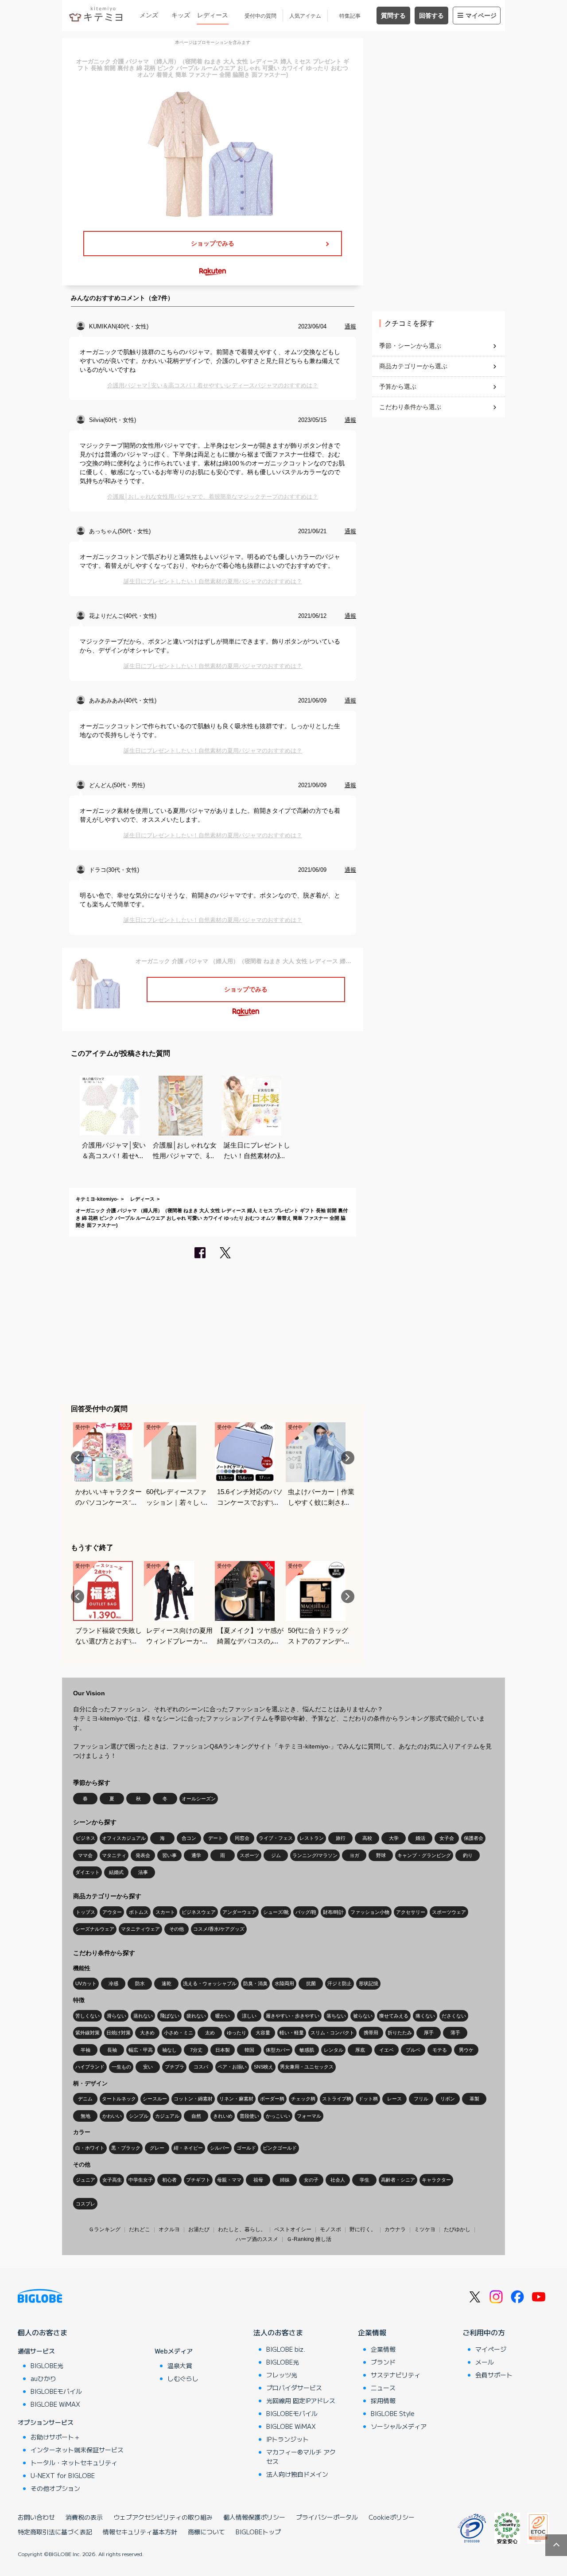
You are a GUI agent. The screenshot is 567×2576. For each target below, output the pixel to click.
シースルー (155, 2099)
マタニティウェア (140, 1929)
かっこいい (278, 2116)
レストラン (312, 1838)
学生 (365, 2180)
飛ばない (170, 2016)
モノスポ (330, 2229)
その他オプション (55, 2488)
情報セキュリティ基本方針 (140, 2532)
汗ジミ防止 (340, 1983)
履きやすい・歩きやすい (293, 2016)
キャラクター (436, 2180)
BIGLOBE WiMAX (55, 2404)
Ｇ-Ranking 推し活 (309, 2239)
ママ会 (85, 1855)
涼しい (249, 2016)
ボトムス (139, 1912)
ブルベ (413, 2050)
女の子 (311, 2180)
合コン (189, 1838)
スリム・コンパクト (332, 2033)
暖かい (223, 2016)
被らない (363, 2016)
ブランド (383, 2362)
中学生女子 (141, 2180)
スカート (165, 1912)
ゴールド (246, 2148)
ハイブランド (90, 2067)
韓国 (249, 2050)
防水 (140, 1983)
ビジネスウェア (199, 1912)
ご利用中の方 (484, 2332)
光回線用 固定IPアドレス (301, 2400)
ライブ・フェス (276, 1838)
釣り (468, 1855)
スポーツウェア (449, 1912)
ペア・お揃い (232, 2067)
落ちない (336, 2016)
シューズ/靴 (276, 1912)
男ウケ (466, 2050)
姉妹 (285, 2180)
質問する (393, 16)
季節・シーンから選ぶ (410, 346)
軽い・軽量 (292, 2033)
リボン (448, 2099)
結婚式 (116, 1872)
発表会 (143, 1855)
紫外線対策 (87, 2033)
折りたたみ (400, 2033)
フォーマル (309, 2116)
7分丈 (196, 2050)
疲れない (196, 2016)
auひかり (43, 2378)
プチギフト (198, 2180)
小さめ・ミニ (179, 2033)
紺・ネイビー (188, 2148)
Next (348, 1458)
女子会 (447, 1838)
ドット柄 (368, 2099)
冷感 (113, 1983)
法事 (143, 1872)
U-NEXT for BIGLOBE (63, 2475)
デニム (85, 2099)
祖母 (258, 2180)
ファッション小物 (370, 1912)
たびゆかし (457, 2229)
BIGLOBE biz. (286, 2349)
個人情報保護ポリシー (254, 2517)
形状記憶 (369, 1983)
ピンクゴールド (280, 2148)
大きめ (147, 2033)
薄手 (455, 2033)
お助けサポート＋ (55, 2437)
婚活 (420, 1838)
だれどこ (140, 2229)
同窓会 (242, 1838)
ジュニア (85, 2180)
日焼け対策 (118, 2033)
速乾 (167, 1983)
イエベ (386, 2050)
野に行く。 (363, 2229)
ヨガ (354, 1855)
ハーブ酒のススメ (257, 2239)
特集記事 (350, 16)
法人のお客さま (278, 2332)
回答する (431, 16)
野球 (381, 1855)
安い (148, 2067)
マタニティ (114, 1855)
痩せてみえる (394, 2016)
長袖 (112, 2050)
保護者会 (474, 1838)
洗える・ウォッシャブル (210, 1983)
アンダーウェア (239, 1912)
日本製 (223, 2050)
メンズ (149, 15)
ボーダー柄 (272, 2099)
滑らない (117, 2016)
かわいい (112, 2116)
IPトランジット (287, 2439)
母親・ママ (229, 2180)
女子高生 (112, 2180)
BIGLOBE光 (47, 2365)
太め (210, 2033)
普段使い (249, 2116)
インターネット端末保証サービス (77, 2450)
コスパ (201, 2067)
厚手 (429, 2033)
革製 (474, 2099)
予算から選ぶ (398, 386)
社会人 (338, 2180)
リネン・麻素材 (236, 2099)
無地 (85, 2116)
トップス (85, 1912)
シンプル (139, 2116)
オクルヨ (169, 2229)
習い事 (169, 1855)
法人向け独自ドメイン (297, 2474)
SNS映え (264, 2067)
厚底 (360, 2050)
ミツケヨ (425, 2229)
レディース (213, 15)
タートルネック (119, 2099)
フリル (421, 2099)
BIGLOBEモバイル (56, 2391)
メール (485, 2362)
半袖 (85, 2050)
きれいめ (223, 2116)
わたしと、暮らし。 (242, 2229)
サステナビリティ (396, 2375)
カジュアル (167, 2116)
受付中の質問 (260, 16)
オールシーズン (199, 1799)
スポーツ (249, 1855)
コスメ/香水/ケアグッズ (219, 1929)
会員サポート (494, 2375)
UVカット (86, 1983)
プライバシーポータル (327, 2517)
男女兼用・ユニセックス (307, 2067)
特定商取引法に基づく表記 (55, 2532)
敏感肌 (307, 2050)
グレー (157, 2148)
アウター (112, 1912)
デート (216, 1838)
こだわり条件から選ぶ (410, 407)
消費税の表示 (84, 2517)
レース (394, 2099)
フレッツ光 (282, 2375)
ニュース (383, 2388)
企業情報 (372, 2332)
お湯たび (199, 2229)
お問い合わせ (36, 2517)
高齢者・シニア (398, 2180)
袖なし (169, 2050)
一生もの (121, 2067)
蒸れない (143, 2016)
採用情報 (383, 2400)
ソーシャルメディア (399, 2426)
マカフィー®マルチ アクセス (301, 2457)
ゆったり (237, 2033)
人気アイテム (305, 16)
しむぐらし (183, 2378)
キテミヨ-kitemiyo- (97, 1199)
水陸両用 (284, 1983)
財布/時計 (333, 1912)
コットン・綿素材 (193, 2099)
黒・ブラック (126, 2148)
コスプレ (85, 2204)
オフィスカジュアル (124, 1838)
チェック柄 (303, 2099)
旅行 (341, 1838)
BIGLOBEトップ (258, 2532)
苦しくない (87, 2016)
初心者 (169, 2180)
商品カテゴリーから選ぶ (413, 366)
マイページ (481, 16)
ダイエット (87, 1872)
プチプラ (175, 2067)
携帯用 (371, 2033)
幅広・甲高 (141, 2050)
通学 (196, 1855)
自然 (196, 2116)
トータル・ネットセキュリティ (74, 2463)
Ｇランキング (105, 2229)
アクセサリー (411, 1912)
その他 (177, 1929)
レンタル (334, 2050)
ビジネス (85, 1838)
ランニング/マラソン (315, 1855)
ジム (276, 1855)
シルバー (220, 2148)
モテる (440, 2050)
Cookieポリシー (392, 2517)
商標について (206, 2532)
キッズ (181, 15)
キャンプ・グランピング (424, 1855)
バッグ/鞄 (306, 1912)
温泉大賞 (180, 2365)
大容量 (263, 2033)
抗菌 (311, 1983)
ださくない (454, 2016)
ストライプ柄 (337, 2099)
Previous (78, 1458)
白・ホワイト (90, 2148)
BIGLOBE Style (393, 2413)
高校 (367, 1838)
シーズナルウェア (95, 1929)
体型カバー (278, 2050)
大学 (394, 1838)
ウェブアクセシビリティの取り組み (163, 2517)
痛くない (425, 2016)
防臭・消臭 (255, 1983)
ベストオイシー (293, 2229)
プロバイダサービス (294, 2388)
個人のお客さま (43, 2332)
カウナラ (395, 2229)
